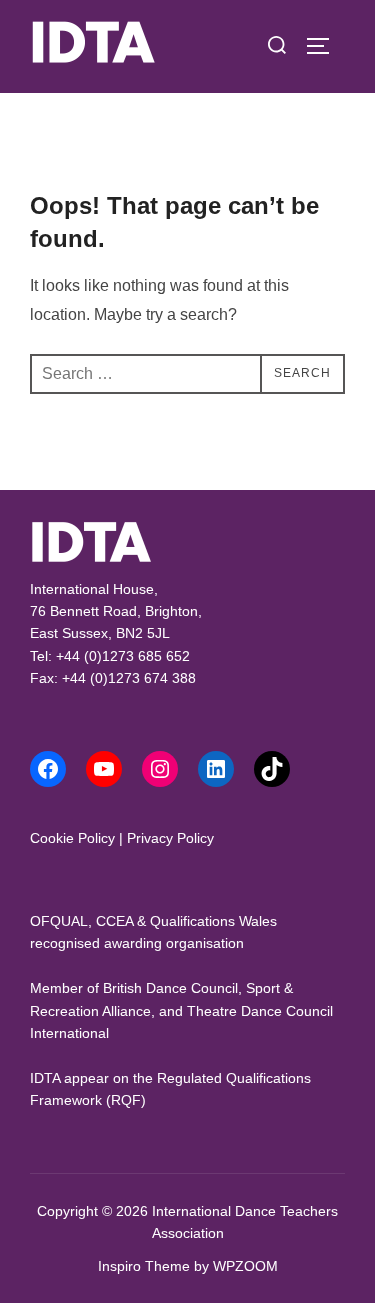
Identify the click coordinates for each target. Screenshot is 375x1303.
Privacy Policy (170, 838)
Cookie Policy (72, 838)
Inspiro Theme (144, 1266)
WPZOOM (245, 1266)
